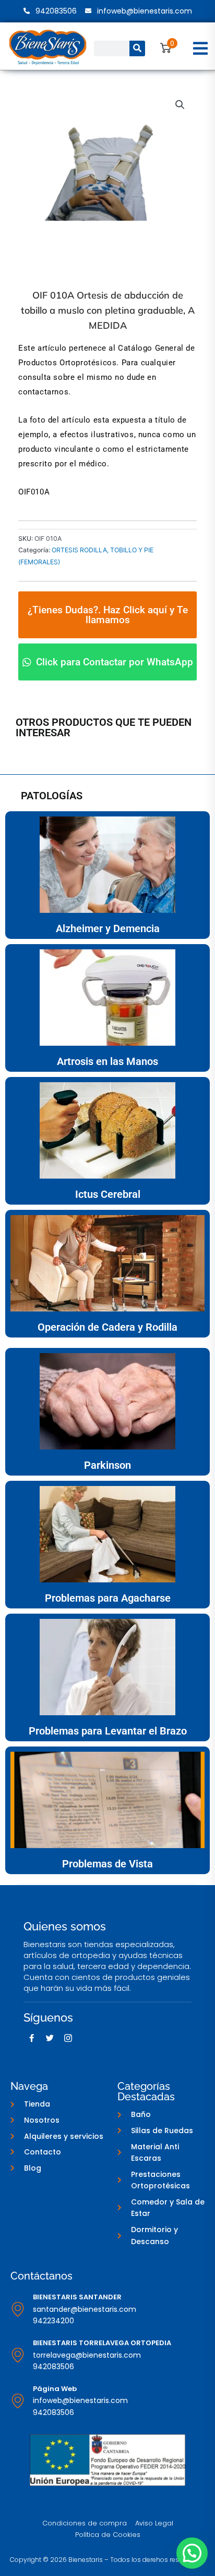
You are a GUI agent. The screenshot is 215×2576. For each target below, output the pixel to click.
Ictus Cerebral (108, 1194)
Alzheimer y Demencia (108, 928)
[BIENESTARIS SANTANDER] (18, 2309)
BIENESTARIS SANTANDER (77, 2297)
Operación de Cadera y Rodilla (107, 1327)
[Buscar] (137, 48)
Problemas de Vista (107, 1864)
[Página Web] (18, 2401)
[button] (201, 48)
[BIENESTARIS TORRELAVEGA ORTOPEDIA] (18, 2355)
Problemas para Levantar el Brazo (108, 1731)
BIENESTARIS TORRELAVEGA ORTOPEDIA (102, 2343)
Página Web (55, 2389)
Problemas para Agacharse (108, 1598)
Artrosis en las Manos (107, 1061)
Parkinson (107, 1465)
